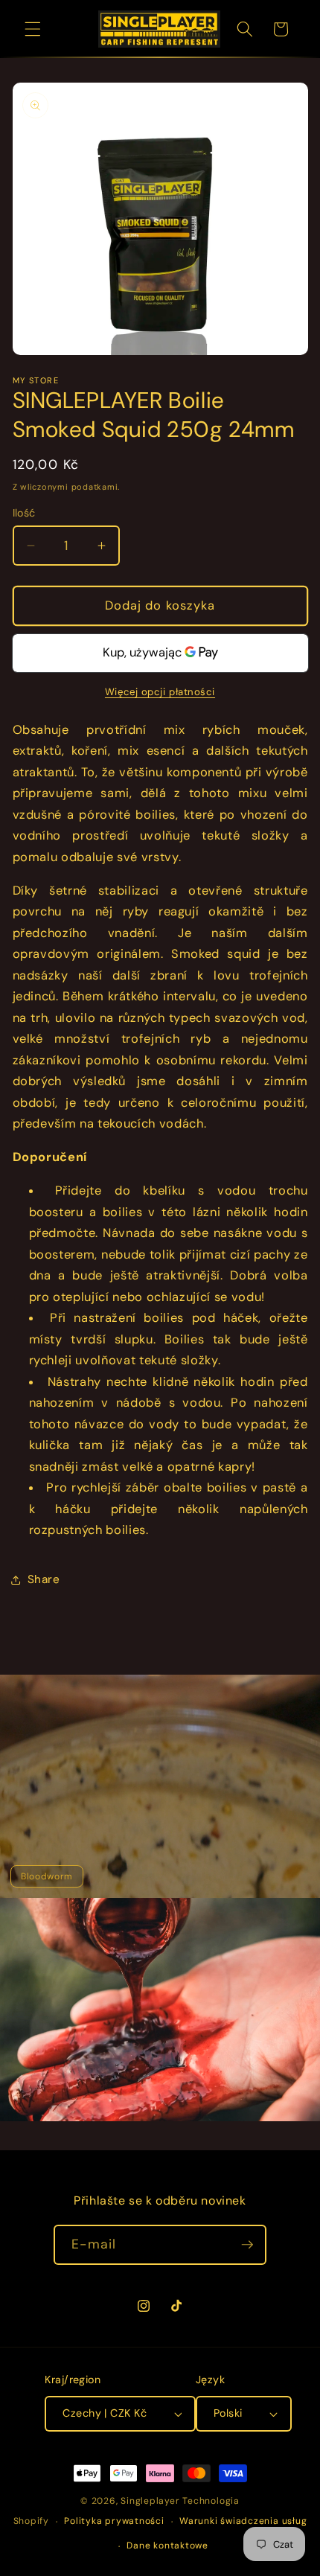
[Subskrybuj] (247, 2245)
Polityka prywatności (114, 2521)
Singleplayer (150, 2501)
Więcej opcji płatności (160, 692)
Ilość (24, 513)
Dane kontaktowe (167, 2545)
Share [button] (44, 1579)
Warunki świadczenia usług (243, 2521)
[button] (33, 29)
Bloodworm (47, 1876)
